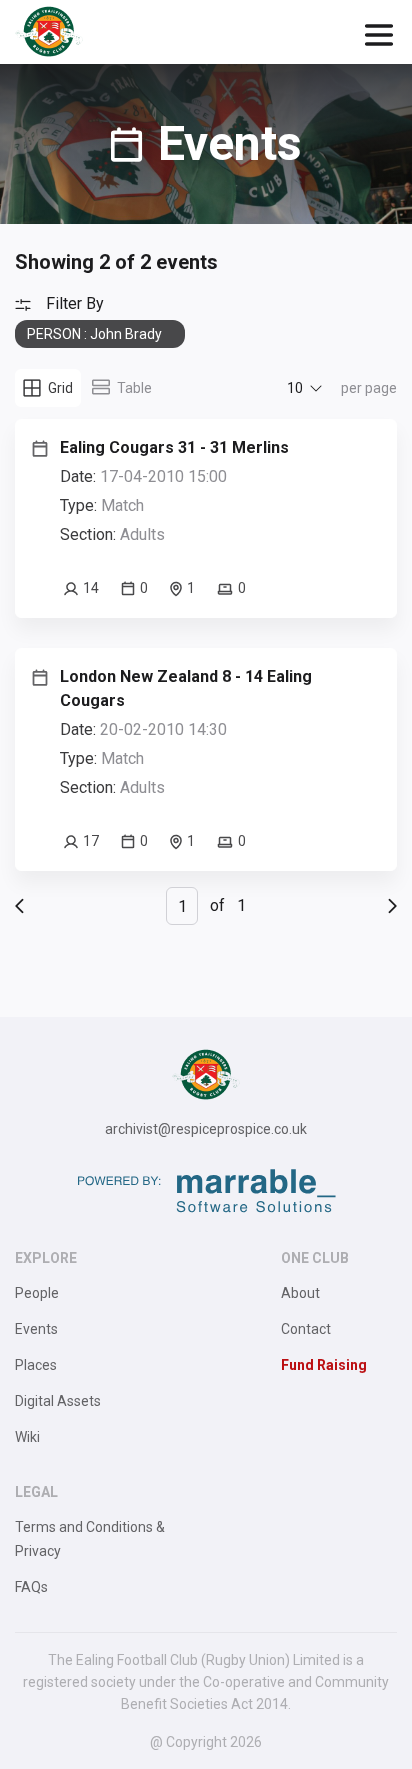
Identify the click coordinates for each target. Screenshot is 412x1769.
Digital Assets (58, 1401)
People (37, 1293)
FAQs (31, 1587)
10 (295, 388)
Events (36, 1329)
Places (36, 1365)
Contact (306, 1329)
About (300, 1293)
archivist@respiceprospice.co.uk (206, 1129)
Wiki (27, 1437)
